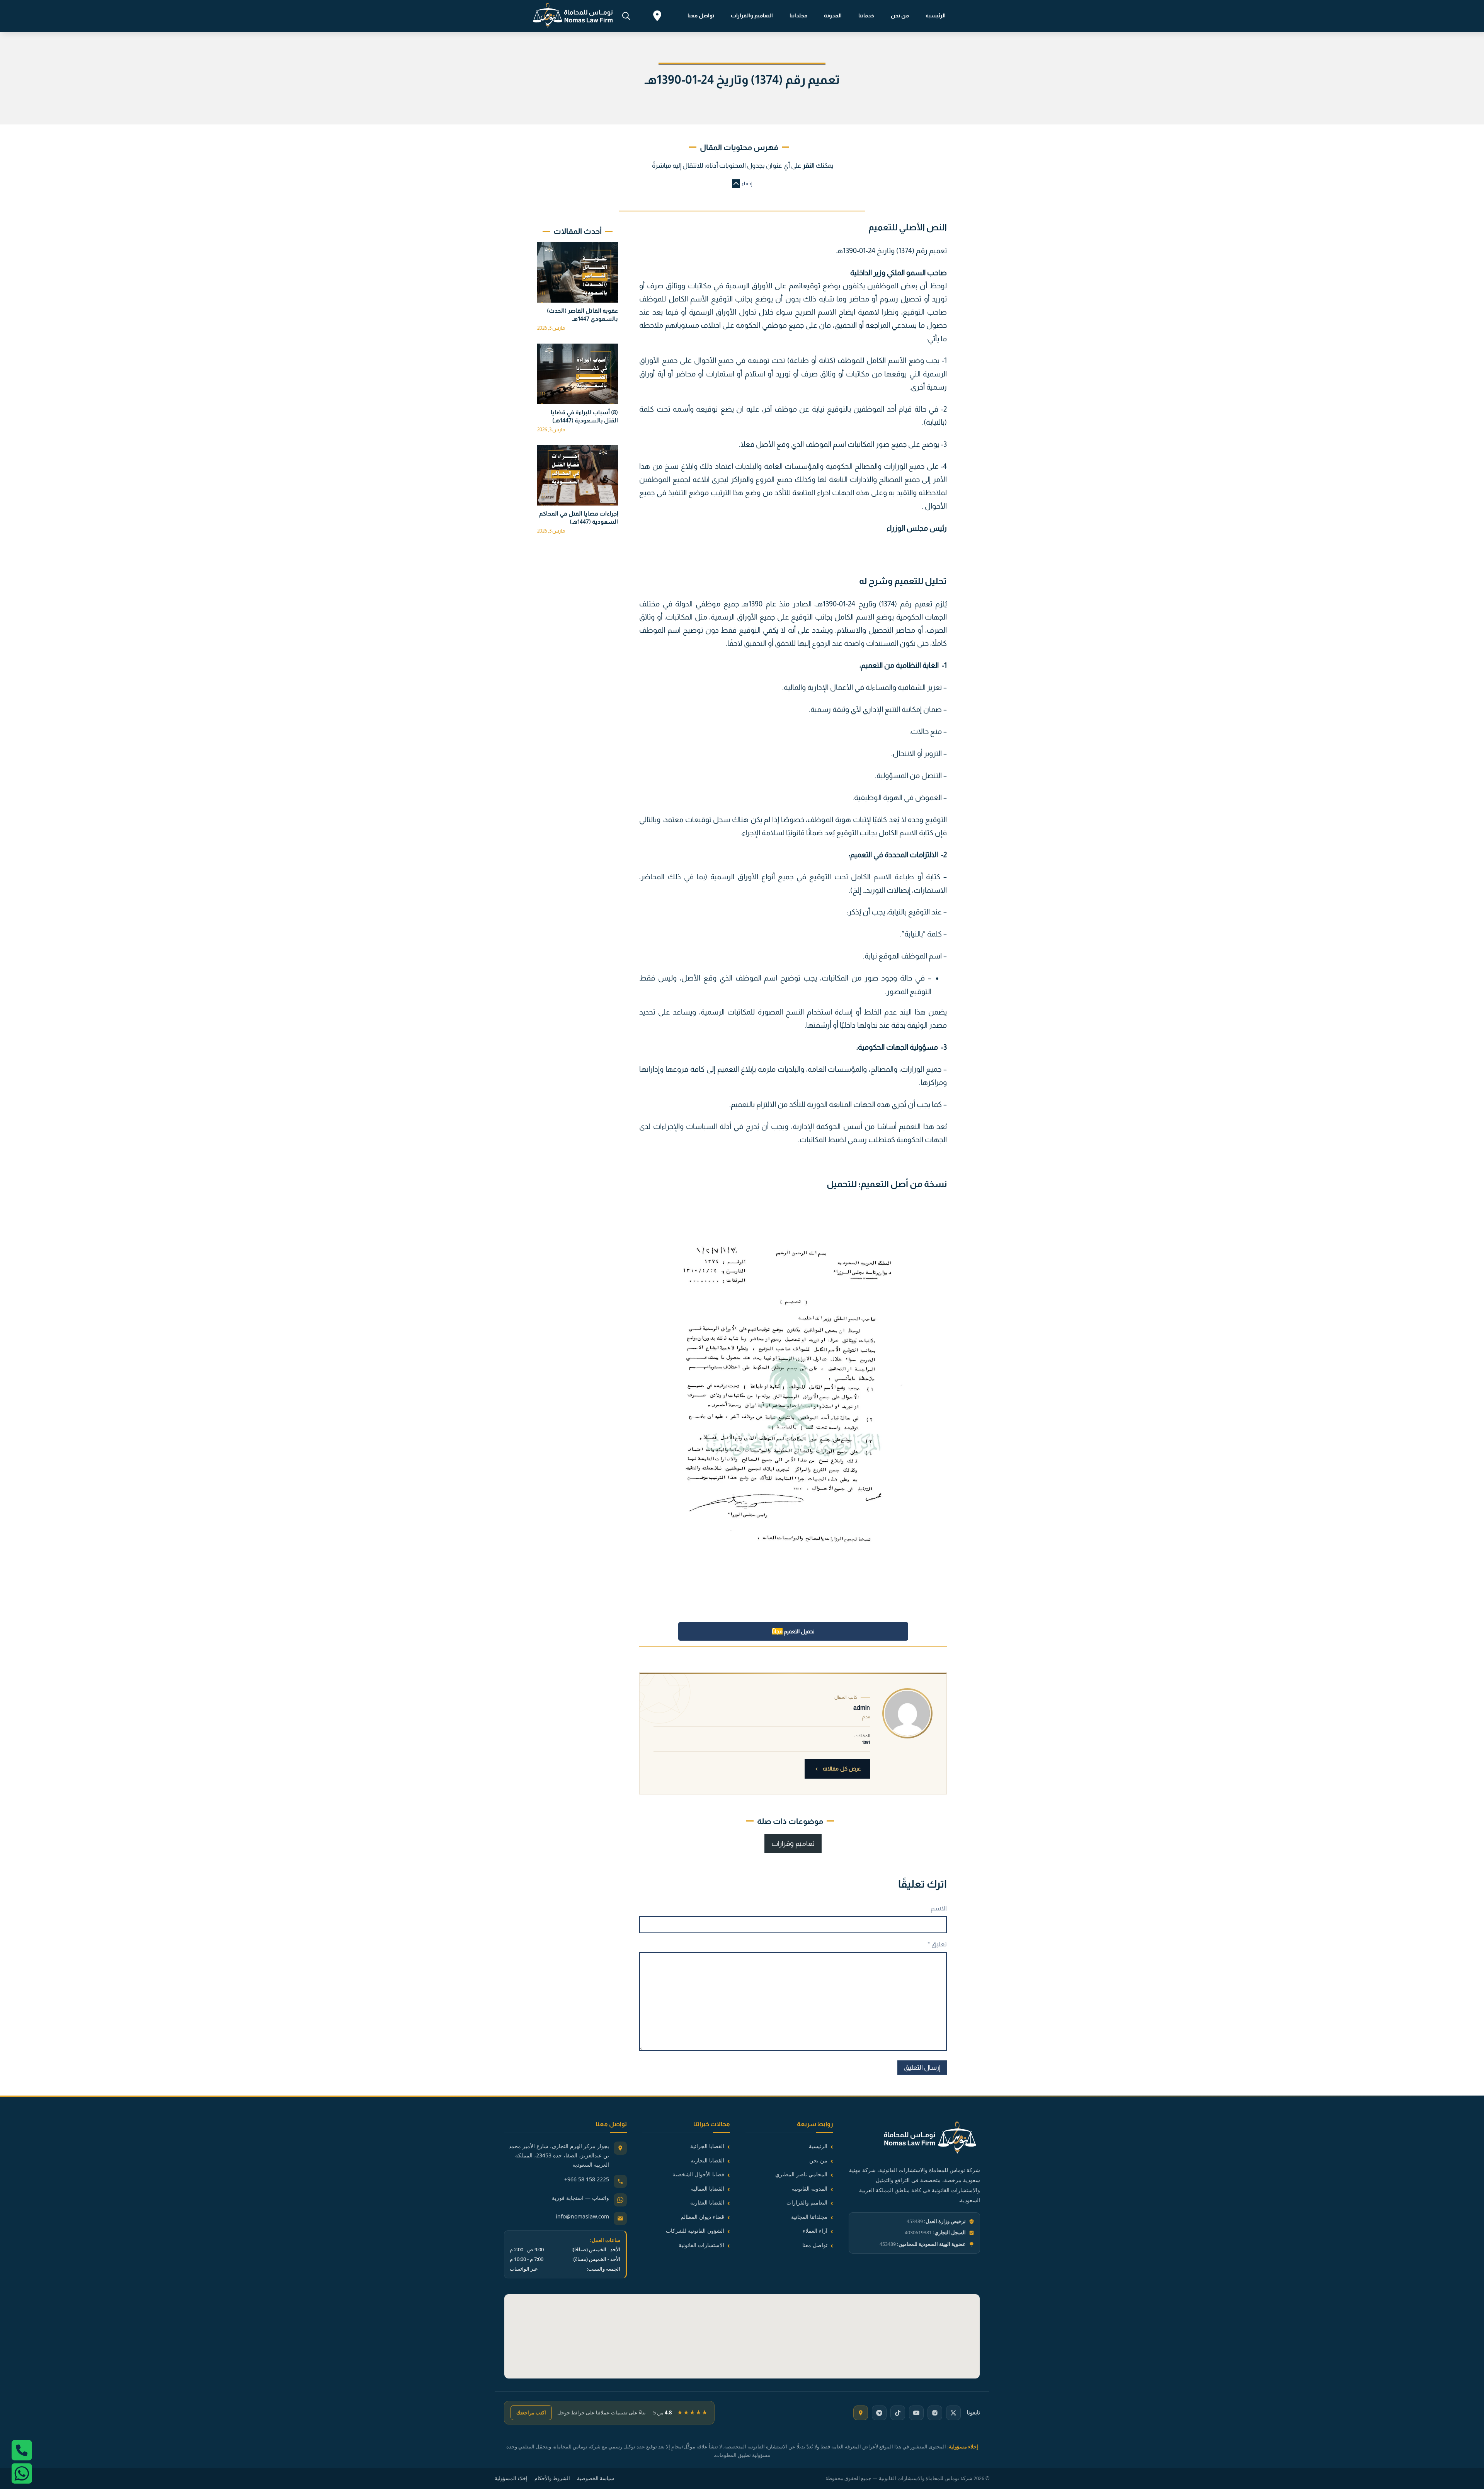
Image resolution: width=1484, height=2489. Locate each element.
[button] (742, 184)
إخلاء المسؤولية (511, 2478)
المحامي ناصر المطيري (801, 2174)
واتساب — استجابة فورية (580, 2198)
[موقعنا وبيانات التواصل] (657, 17)
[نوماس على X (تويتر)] (953, 2413)
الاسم (939, 1908)
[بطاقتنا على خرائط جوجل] (861, 2413)
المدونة (833, 15)
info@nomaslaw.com (582, 2216)
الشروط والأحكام (552, 2478)
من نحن (900, 15)
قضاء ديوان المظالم (702, 2217)
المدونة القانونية (810, 2189)
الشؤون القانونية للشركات (695, 2231)
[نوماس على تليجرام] (879, 2413)
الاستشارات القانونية (701, 2245)
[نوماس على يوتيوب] (916, 2413)
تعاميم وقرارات (793, 1844)
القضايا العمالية (708, 2189)
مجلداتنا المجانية (809, 2217)
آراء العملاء (815, 2231)
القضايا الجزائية (707, 2146)
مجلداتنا (798, 15)
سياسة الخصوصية (596, 2478)
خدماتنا (866, 15)
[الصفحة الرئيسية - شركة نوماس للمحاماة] (914, 2139)
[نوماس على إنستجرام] (935, 2413)
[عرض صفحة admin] (907, 1713)
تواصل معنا (701, 15)
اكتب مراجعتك (531, 2412)
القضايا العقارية (707, 2202)
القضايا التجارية (707, 2160)
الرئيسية (936, 15)
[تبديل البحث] (626, 16)
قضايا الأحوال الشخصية (698, 2174)
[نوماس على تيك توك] (898, 2413)
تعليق (937, 1944)
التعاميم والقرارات (752, 15)
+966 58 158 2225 (587, 2179)
